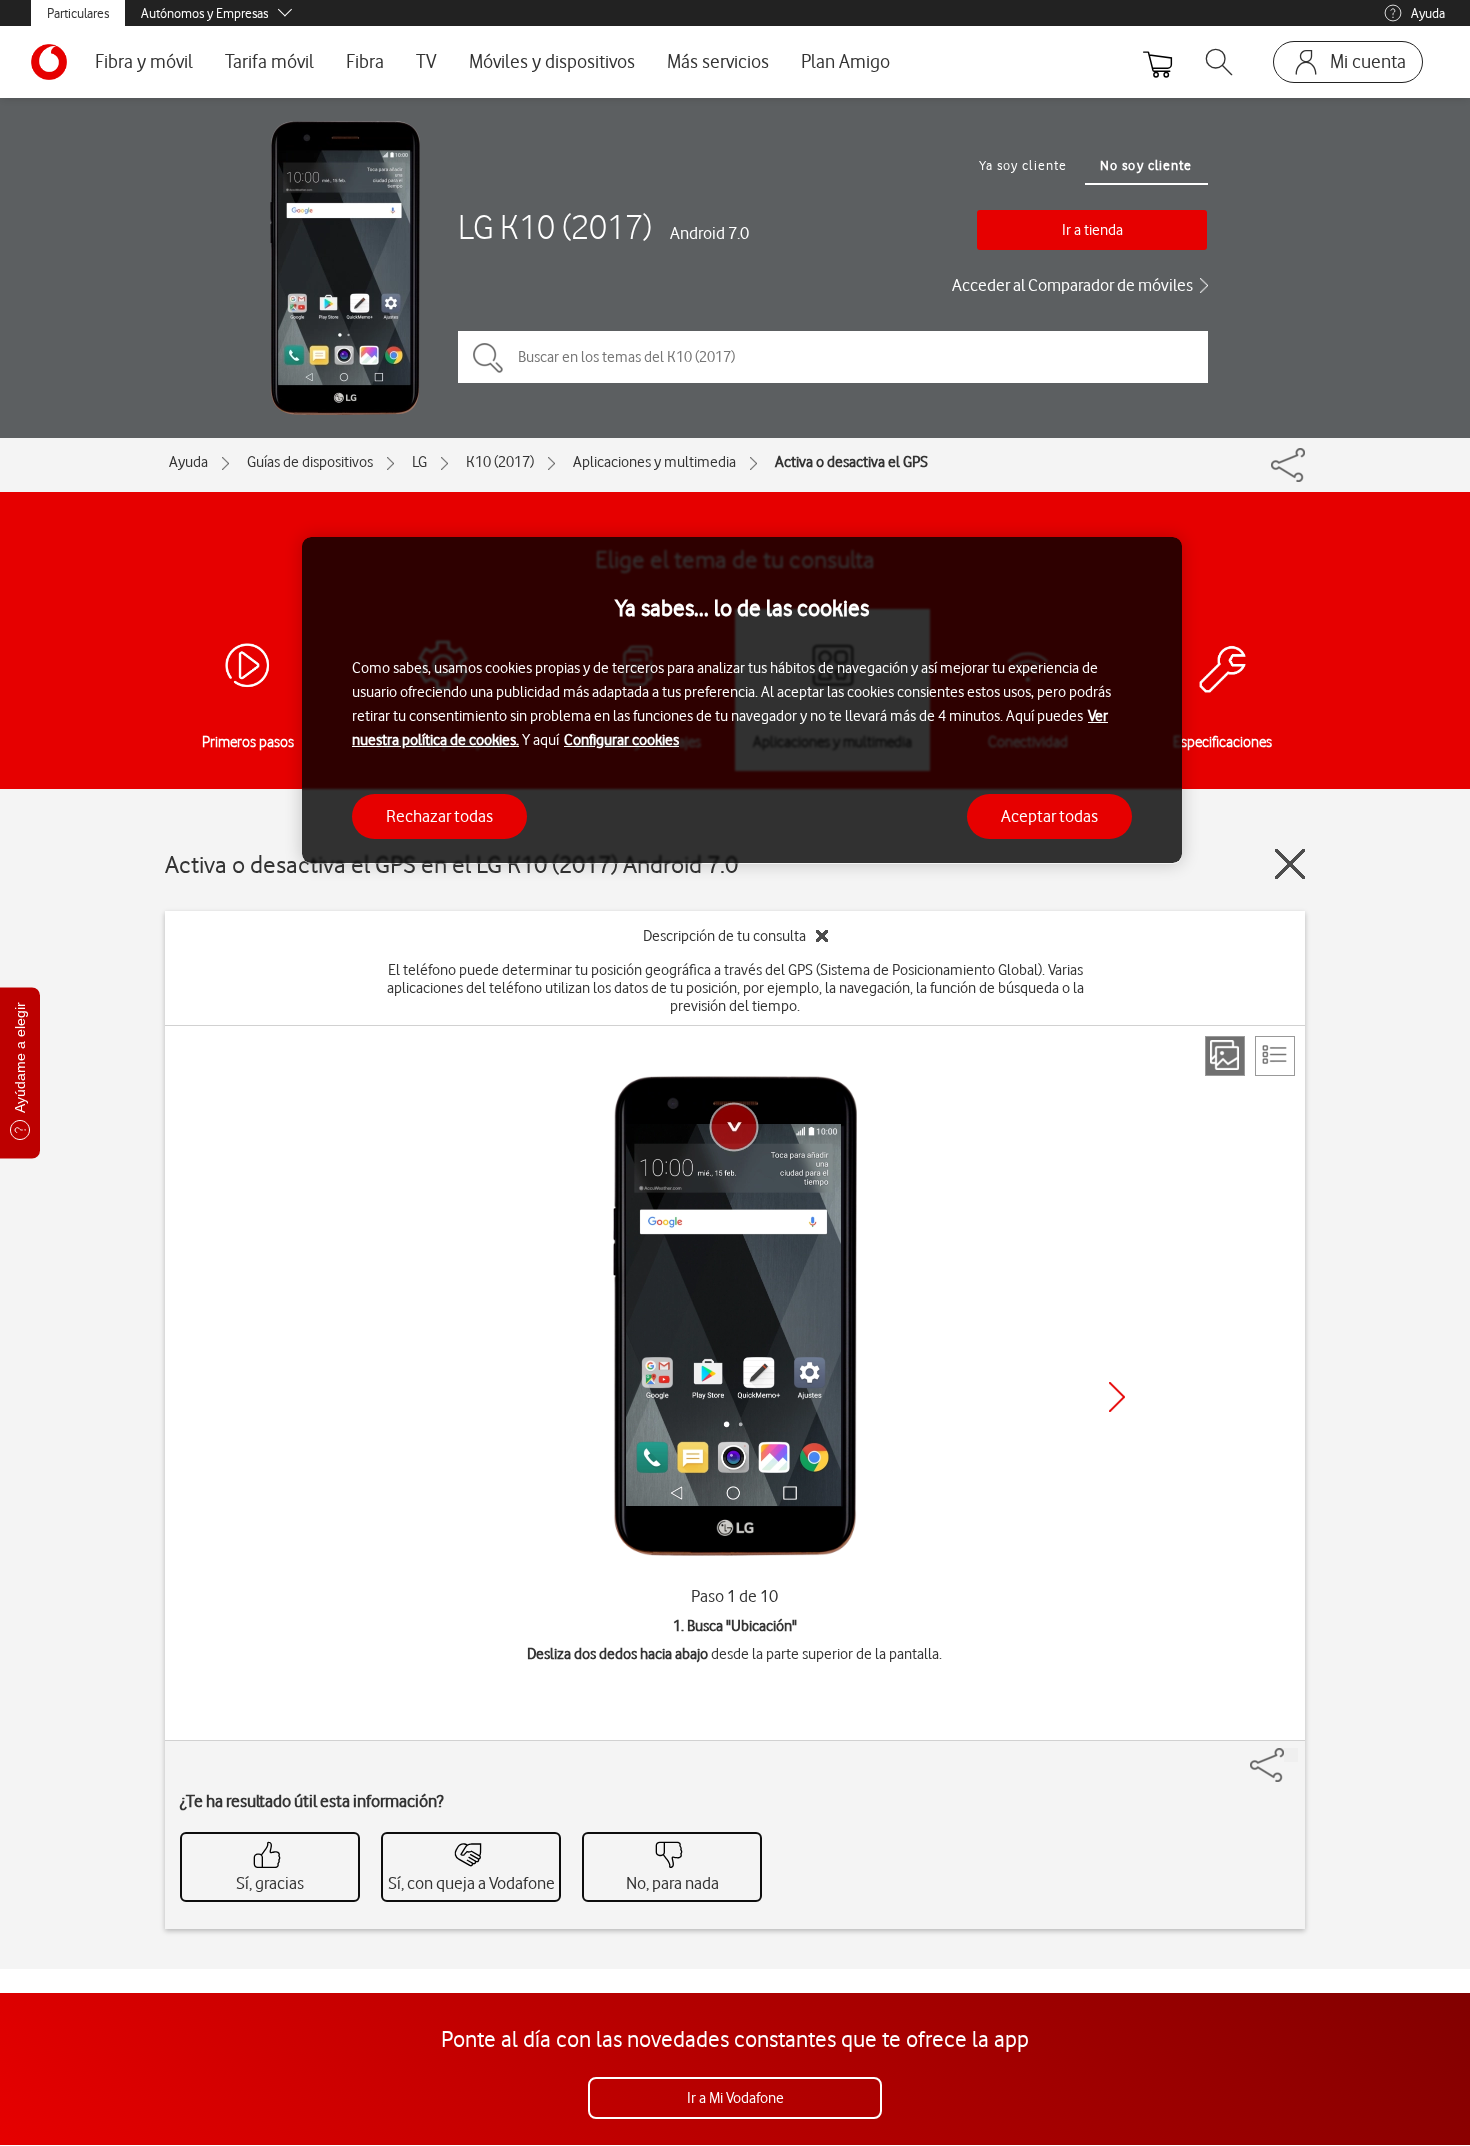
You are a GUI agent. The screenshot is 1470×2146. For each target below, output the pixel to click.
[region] (742, 700)
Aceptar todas (1049, 815)
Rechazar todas (439, 815)
